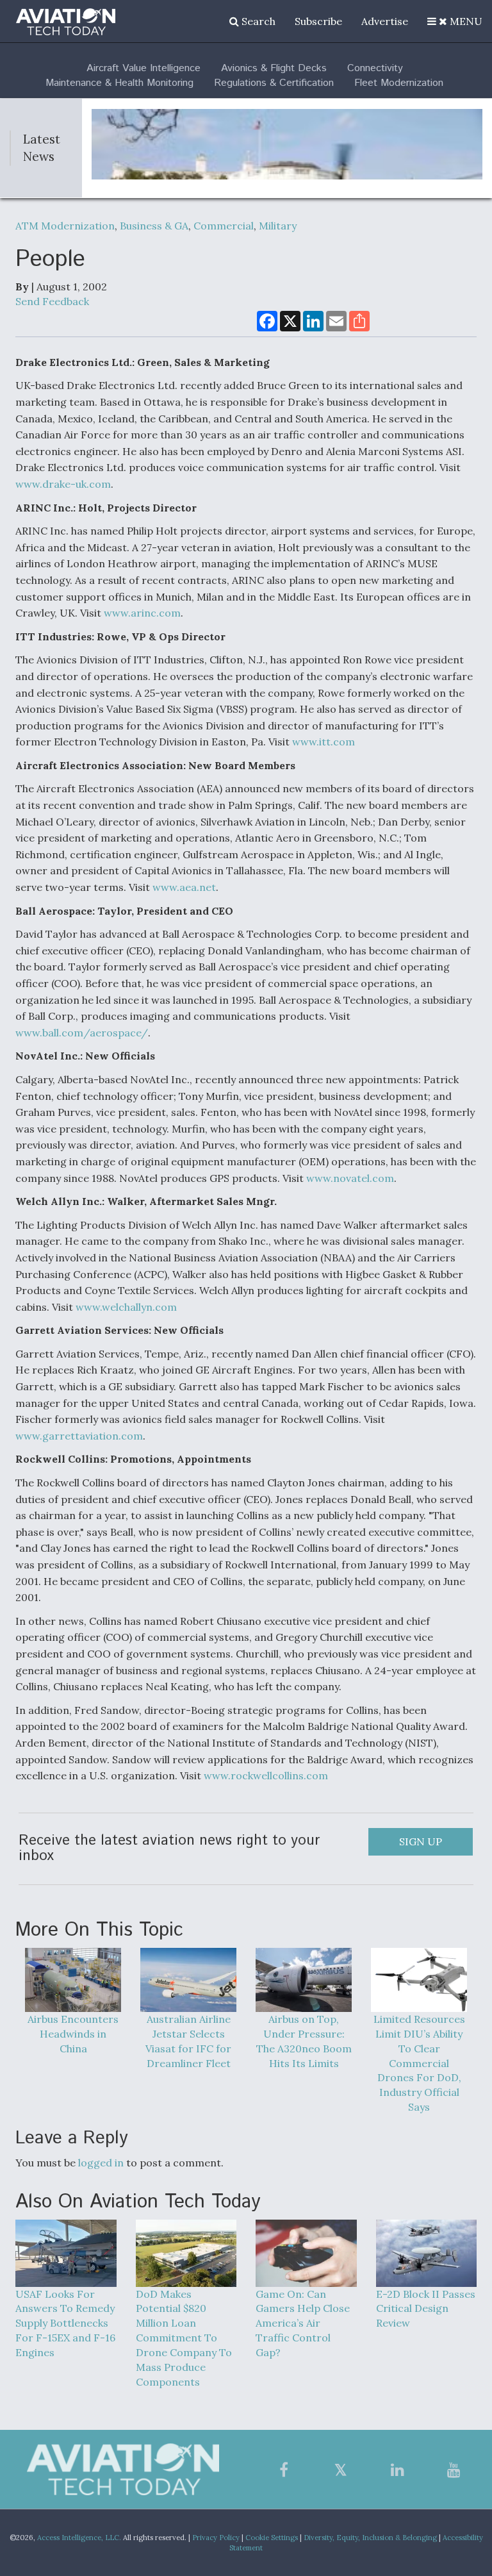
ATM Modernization (65, 226)
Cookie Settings (272, 2538)
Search (257, 21)
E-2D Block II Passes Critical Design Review (426, 2309)
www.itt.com (324, 742)
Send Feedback (52, 301)
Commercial (224, 226)
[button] (455, 21)
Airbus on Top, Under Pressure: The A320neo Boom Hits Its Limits (304, 2041)
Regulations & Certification (274, 83)
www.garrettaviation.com (79, 1436)
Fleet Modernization (399, 83)
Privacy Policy (216, 2538)
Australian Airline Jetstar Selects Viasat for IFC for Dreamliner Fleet (188, 2041)
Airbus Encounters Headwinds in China (73, 2034)
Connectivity (375, 68)
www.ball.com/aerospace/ (82, 1033)
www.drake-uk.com (63, 484)
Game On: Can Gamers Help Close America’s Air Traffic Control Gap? (303, 2323)
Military (278, 226)
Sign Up (421, 1841)
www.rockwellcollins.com (266, 1775)
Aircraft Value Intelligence (143, 68)
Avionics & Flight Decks (274, 68)
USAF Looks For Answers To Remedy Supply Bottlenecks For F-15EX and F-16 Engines (65, 2323)
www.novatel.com (350, 1178)
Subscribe (318, 21)
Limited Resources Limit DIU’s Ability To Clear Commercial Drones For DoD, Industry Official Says (419, 2063)
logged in (101, 2163)
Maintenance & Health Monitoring (119, 83)
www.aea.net (184, 887)
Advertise (385, 21)
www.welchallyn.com (126, 1307)
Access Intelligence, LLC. (79, 2538)
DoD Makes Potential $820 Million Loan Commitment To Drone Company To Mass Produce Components (184, 2338)
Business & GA (154, 226)
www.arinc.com (142, 613)
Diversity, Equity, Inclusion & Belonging (370, 2538)
